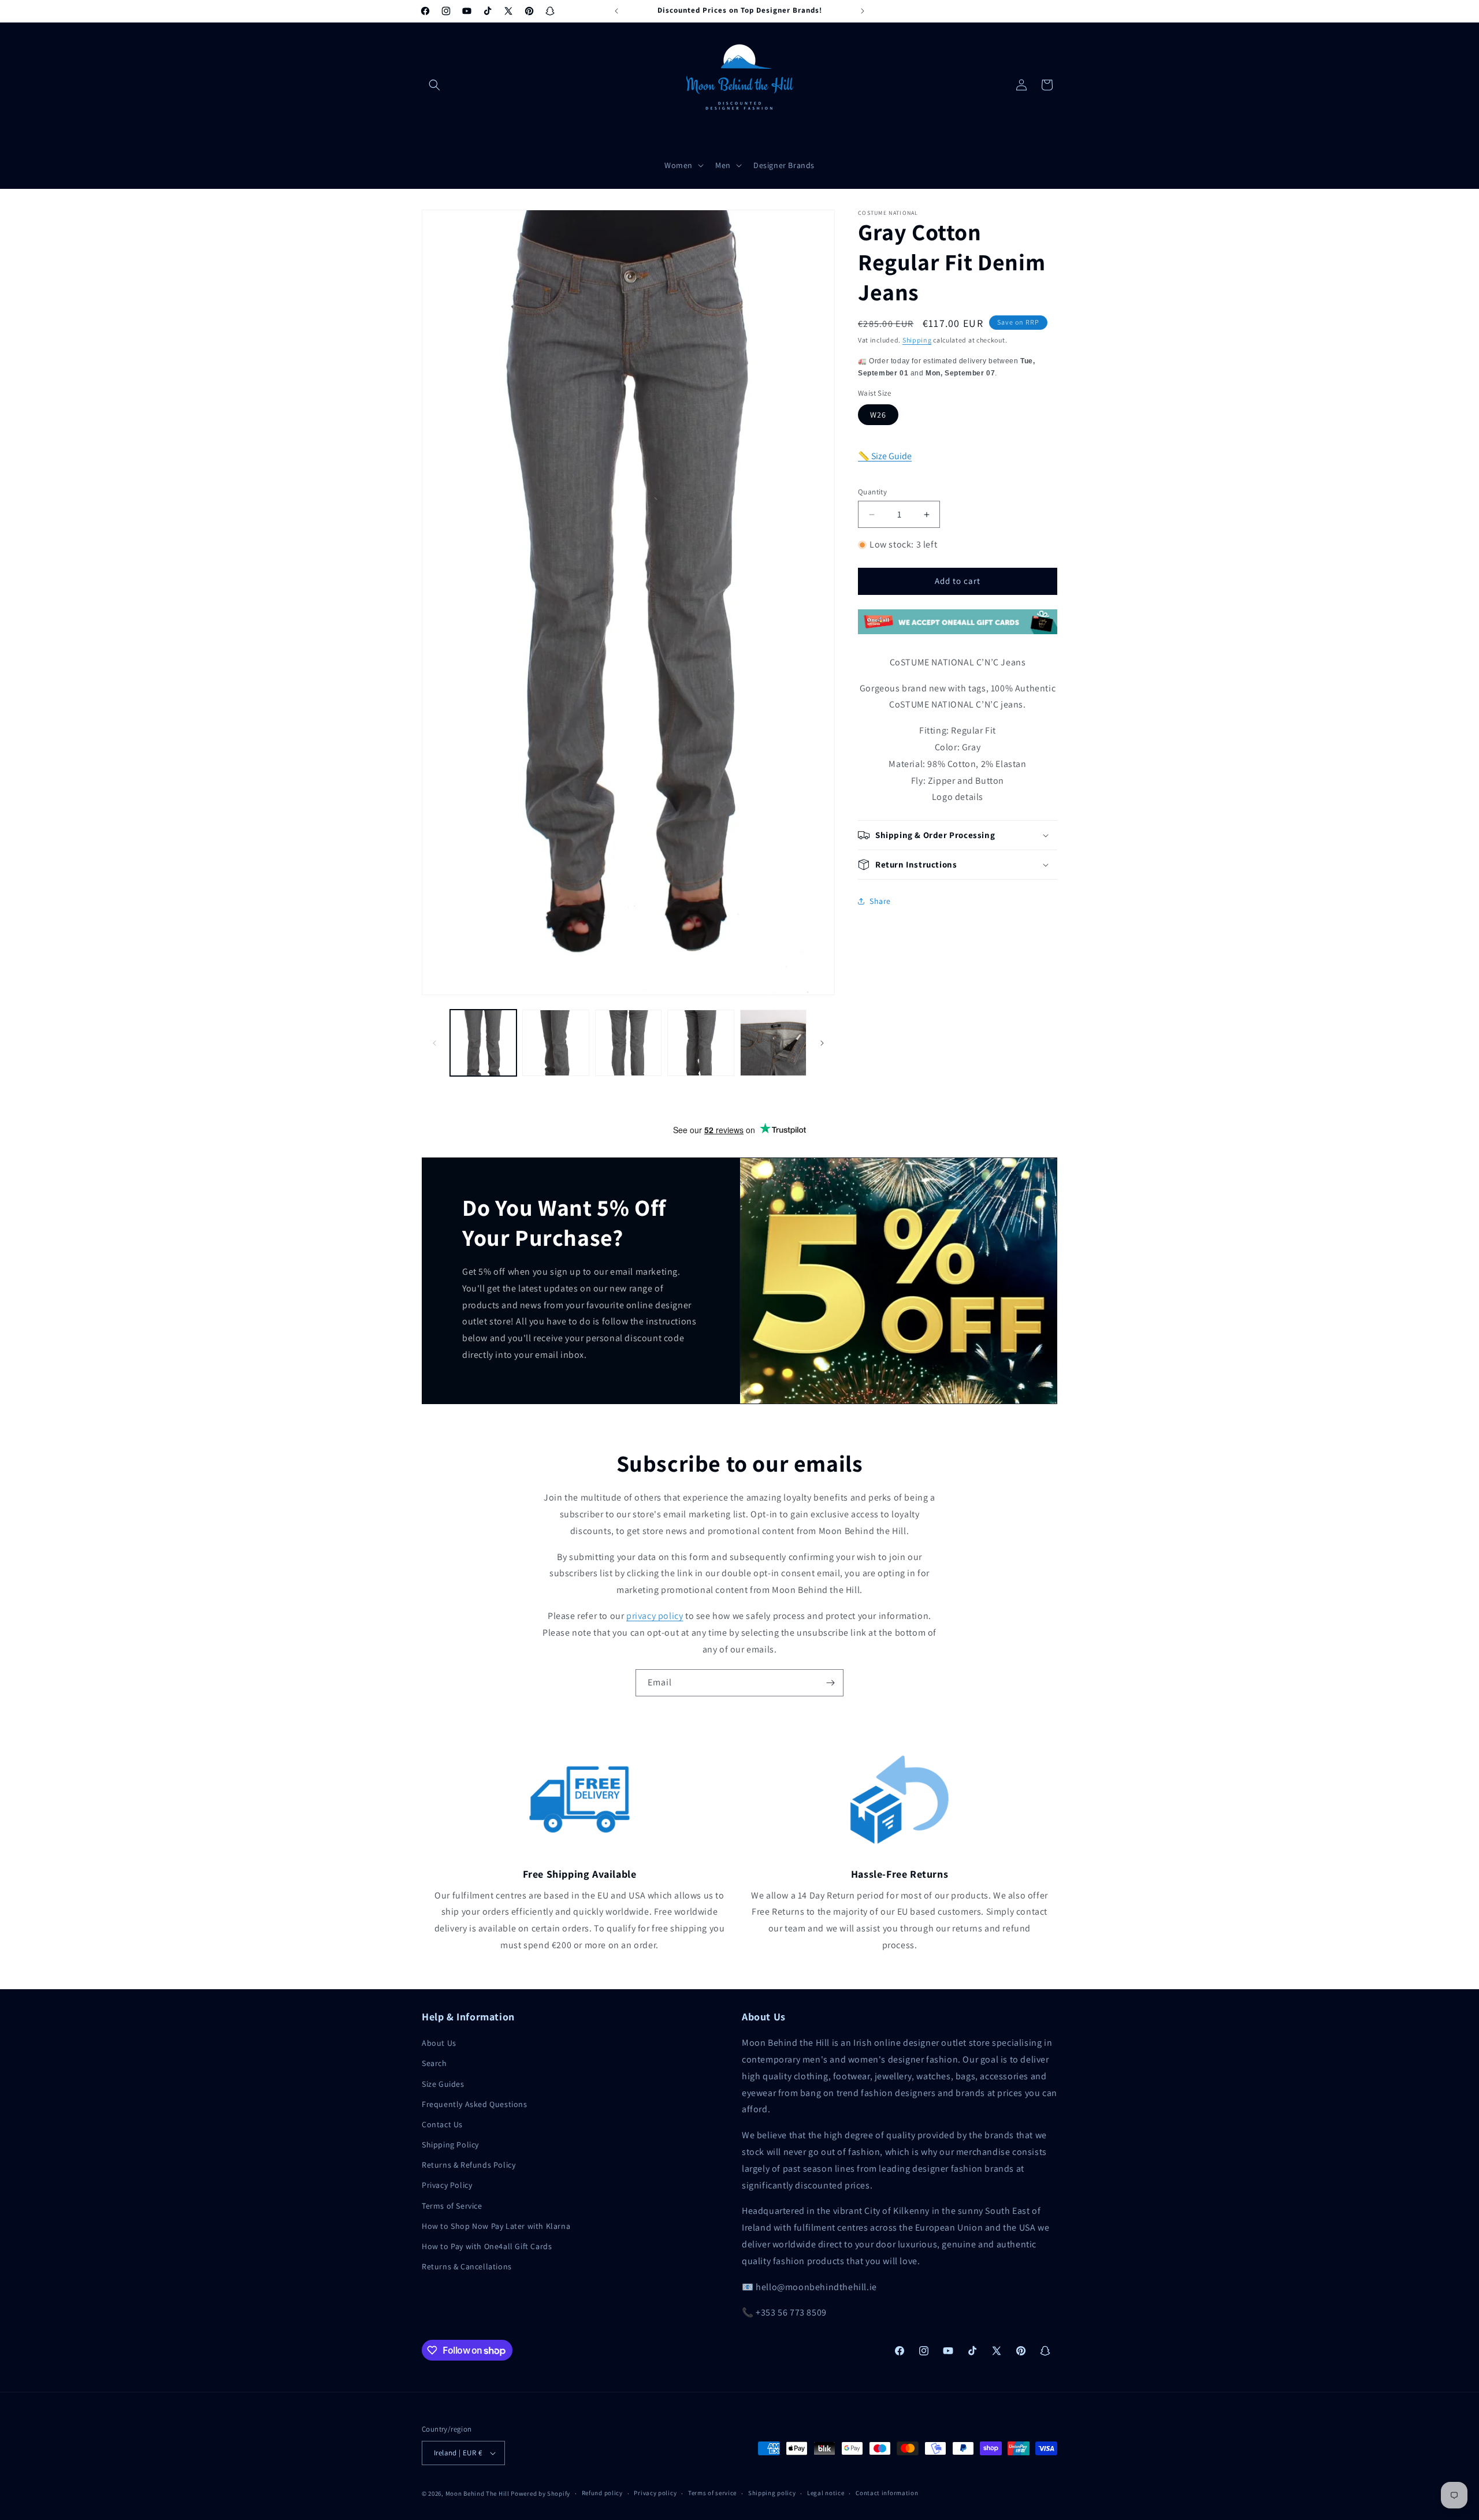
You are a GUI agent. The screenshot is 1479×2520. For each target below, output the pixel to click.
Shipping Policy (450, 2145)
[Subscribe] (830, 1683)
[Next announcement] (863, 11)
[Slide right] (822, 1043)
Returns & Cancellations (467, 2266)
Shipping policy (772, 2493)
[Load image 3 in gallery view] (628, 1043)
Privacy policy (655, 2493)
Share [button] (880, 901)
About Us (439, 2043)
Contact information (887, 2493)
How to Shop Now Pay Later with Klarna (496, 2226)
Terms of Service (452, 2206)
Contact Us (442, 2124)
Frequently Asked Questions (475, 2104)
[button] (434, 85)
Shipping (917, 340)
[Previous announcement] (616, 11)
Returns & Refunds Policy (469, 2165)
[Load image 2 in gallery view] (555, 1043)
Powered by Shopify (540, 2493)
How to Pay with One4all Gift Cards (487, 2246)
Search (434, 2063)
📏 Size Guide (885, 456)
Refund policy (602, 2493)
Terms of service (712, 2493)
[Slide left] (434, 1043)
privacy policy (655, 1616)
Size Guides (443, 2084)
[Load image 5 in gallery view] (773, 1043)
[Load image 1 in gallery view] (483, 1043)
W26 (878, 415)
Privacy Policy (447, 2185)
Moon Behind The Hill (477, 2493)
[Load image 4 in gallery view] (701, 1043)
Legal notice (826, 2493)
